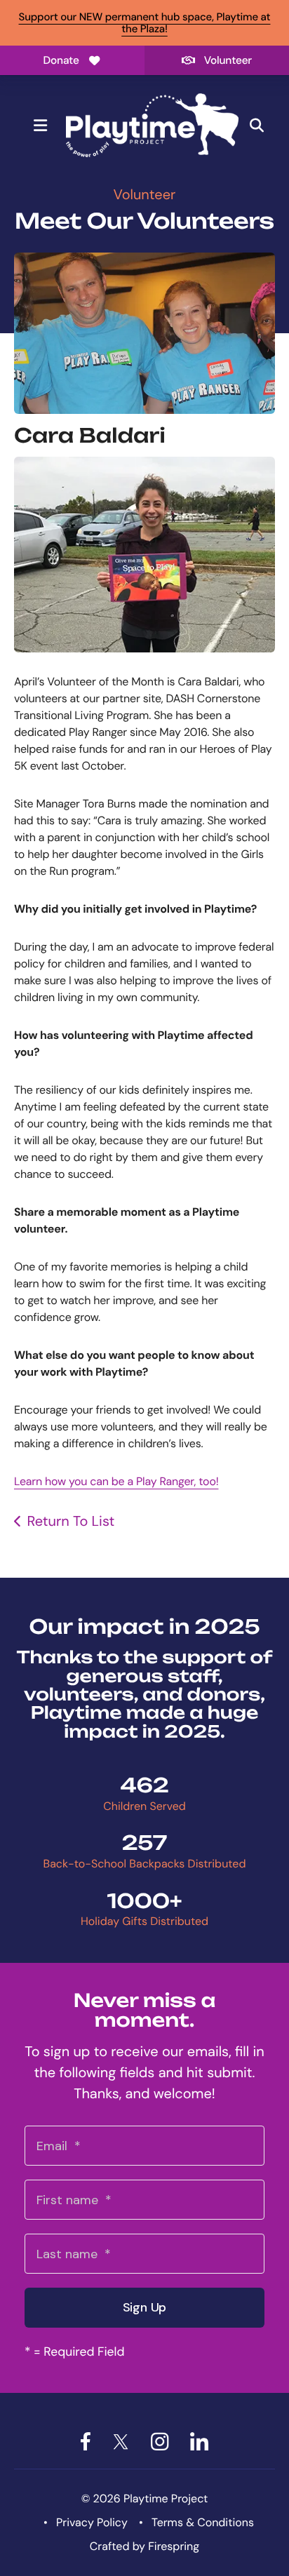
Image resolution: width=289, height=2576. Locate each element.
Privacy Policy (92, 2522)
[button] (40, 126)
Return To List (70, 1522)
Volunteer (228, 60)
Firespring (174, 2546)
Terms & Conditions (203, 2522)
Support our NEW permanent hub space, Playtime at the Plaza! (145, 23)
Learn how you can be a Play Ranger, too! (116, 1481)
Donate (61, 60)
